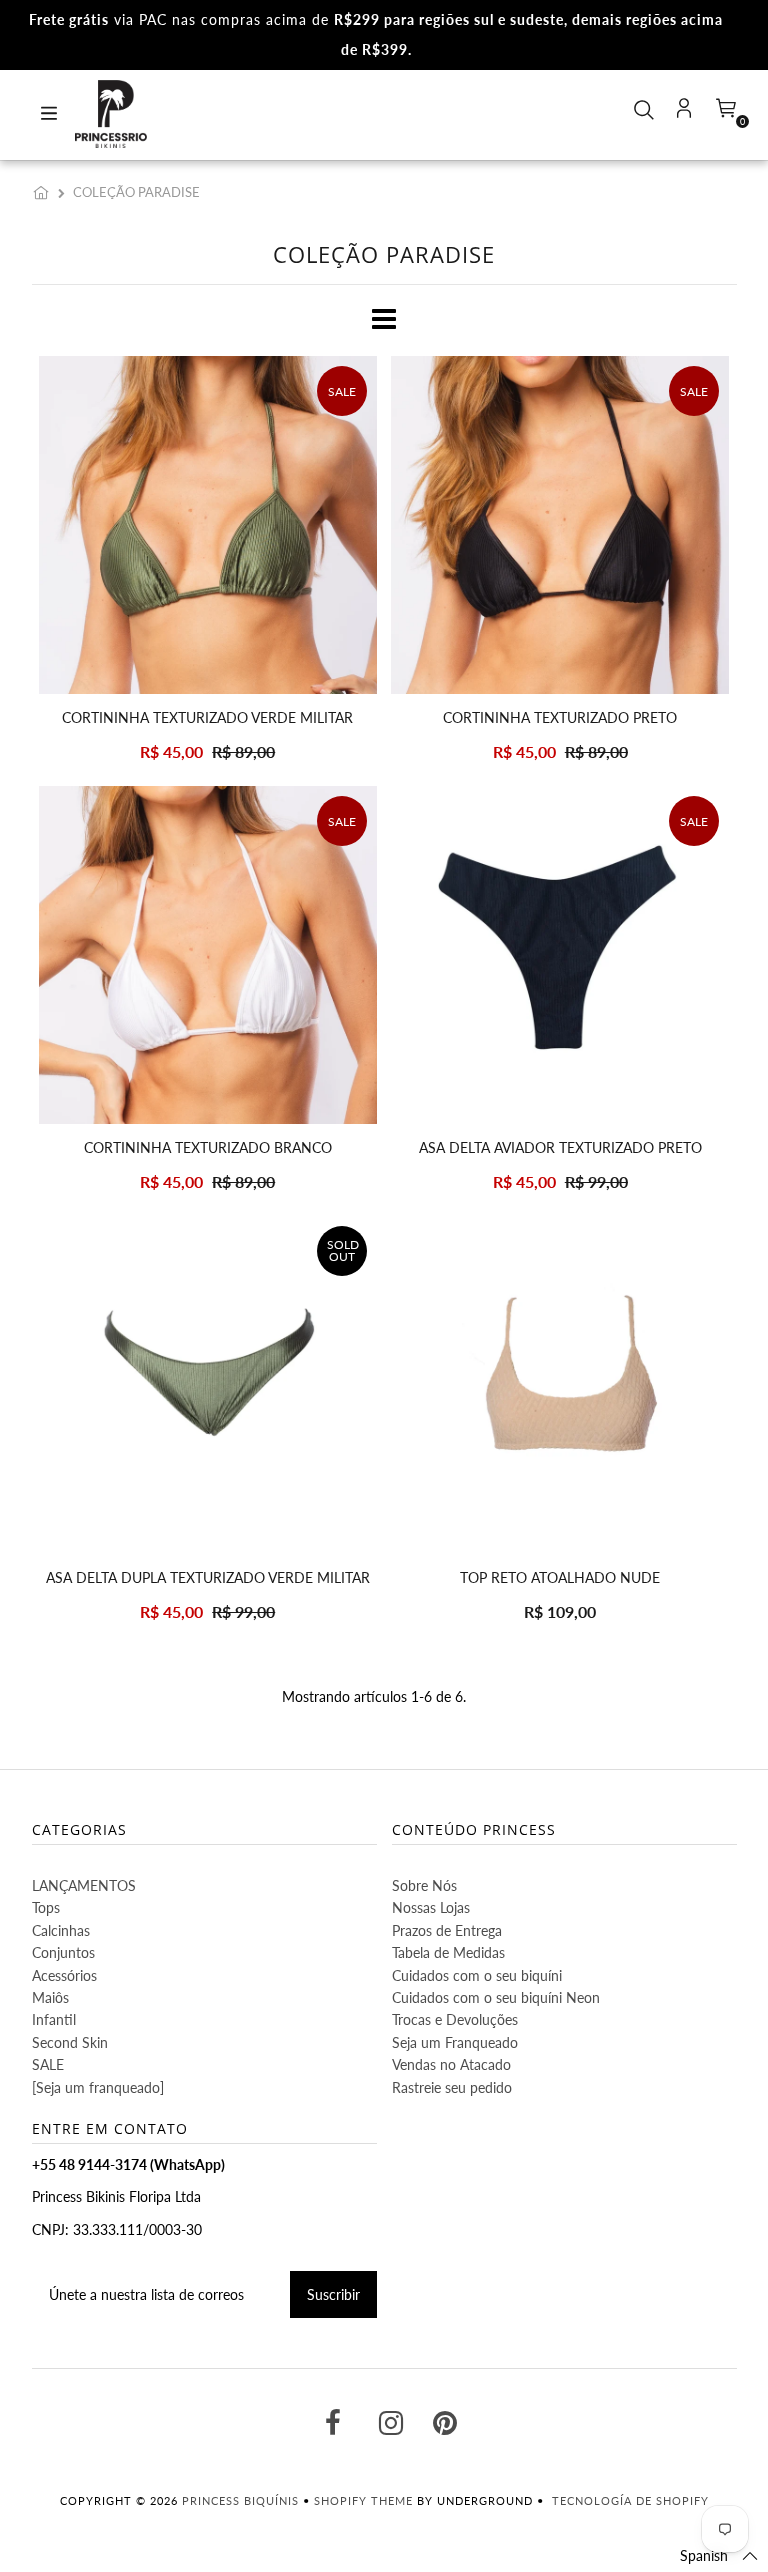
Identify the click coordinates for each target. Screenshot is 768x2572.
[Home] (45, 192)
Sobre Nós (424, 1885)
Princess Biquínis (240, 2500)
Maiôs (50, 1997)
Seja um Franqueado (455, 2042)
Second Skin (70, 2042)
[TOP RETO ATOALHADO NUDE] (560, 1385)
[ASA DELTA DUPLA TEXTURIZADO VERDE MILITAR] (208, 1385)
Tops (46, 1907)
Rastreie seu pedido (452, 2087)
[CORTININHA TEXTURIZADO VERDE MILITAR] (208, 525)
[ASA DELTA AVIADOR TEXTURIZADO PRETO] (560, 955)
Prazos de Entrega (447, 1930)
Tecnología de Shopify (630, 2500)
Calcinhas (61, 1930)
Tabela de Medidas (448, 1952)
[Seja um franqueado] (98, 2087)
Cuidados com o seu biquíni (477, 1975)
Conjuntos (63, 1952)
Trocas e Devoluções (455, 2019)
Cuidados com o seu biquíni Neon (496, 1997)
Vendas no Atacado (451, 2064)
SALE (48, 2064)
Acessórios (64, 1975)
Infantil (54, 2019)
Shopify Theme (363, 2500)
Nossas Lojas (431, 1907)
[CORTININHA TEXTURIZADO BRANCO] (208, 955)
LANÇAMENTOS (84, 1885)
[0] (724, 114)
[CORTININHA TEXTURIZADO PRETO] (560, 525)
